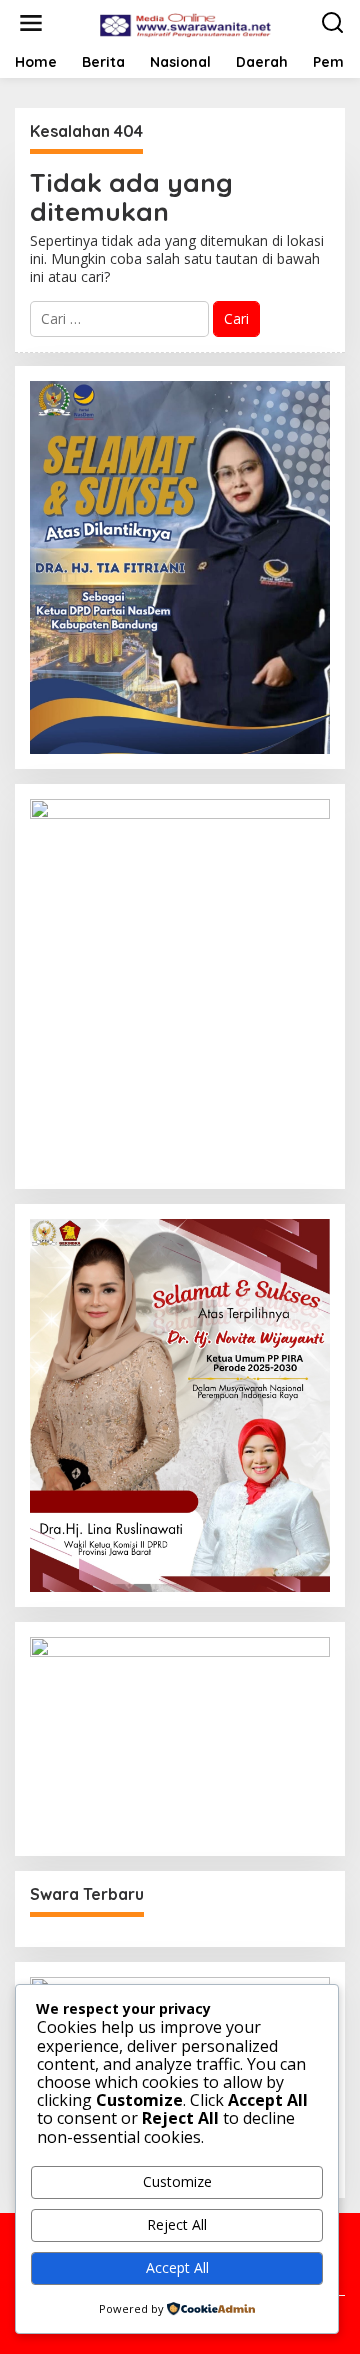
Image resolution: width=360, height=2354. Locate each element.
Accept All (177, 2267)
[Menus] (31, 23)
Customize (177, 2181)
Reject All (177, 2224)
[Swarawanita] (184, 21)
